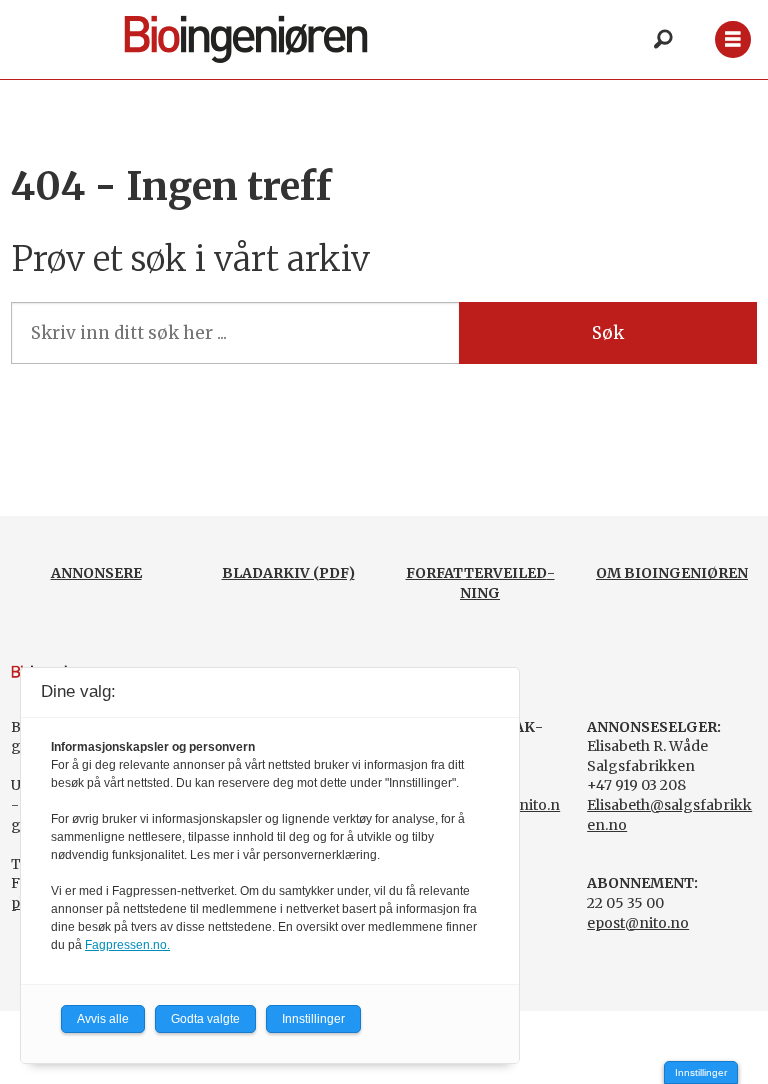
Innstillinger (701, 1072)
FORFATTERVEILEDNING (480, 583)
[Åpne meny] (732, 39)
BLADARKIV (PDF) (288, 573)
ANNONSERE (96, 573)
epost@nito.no (638, 923)
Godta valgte (205, 1019)
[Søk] (663, 40)
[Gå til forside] (268, 39)
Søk (608, 333)
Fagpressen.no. (127, 945)
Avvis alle (103, 1019)
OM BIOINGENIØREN (672, 573)
